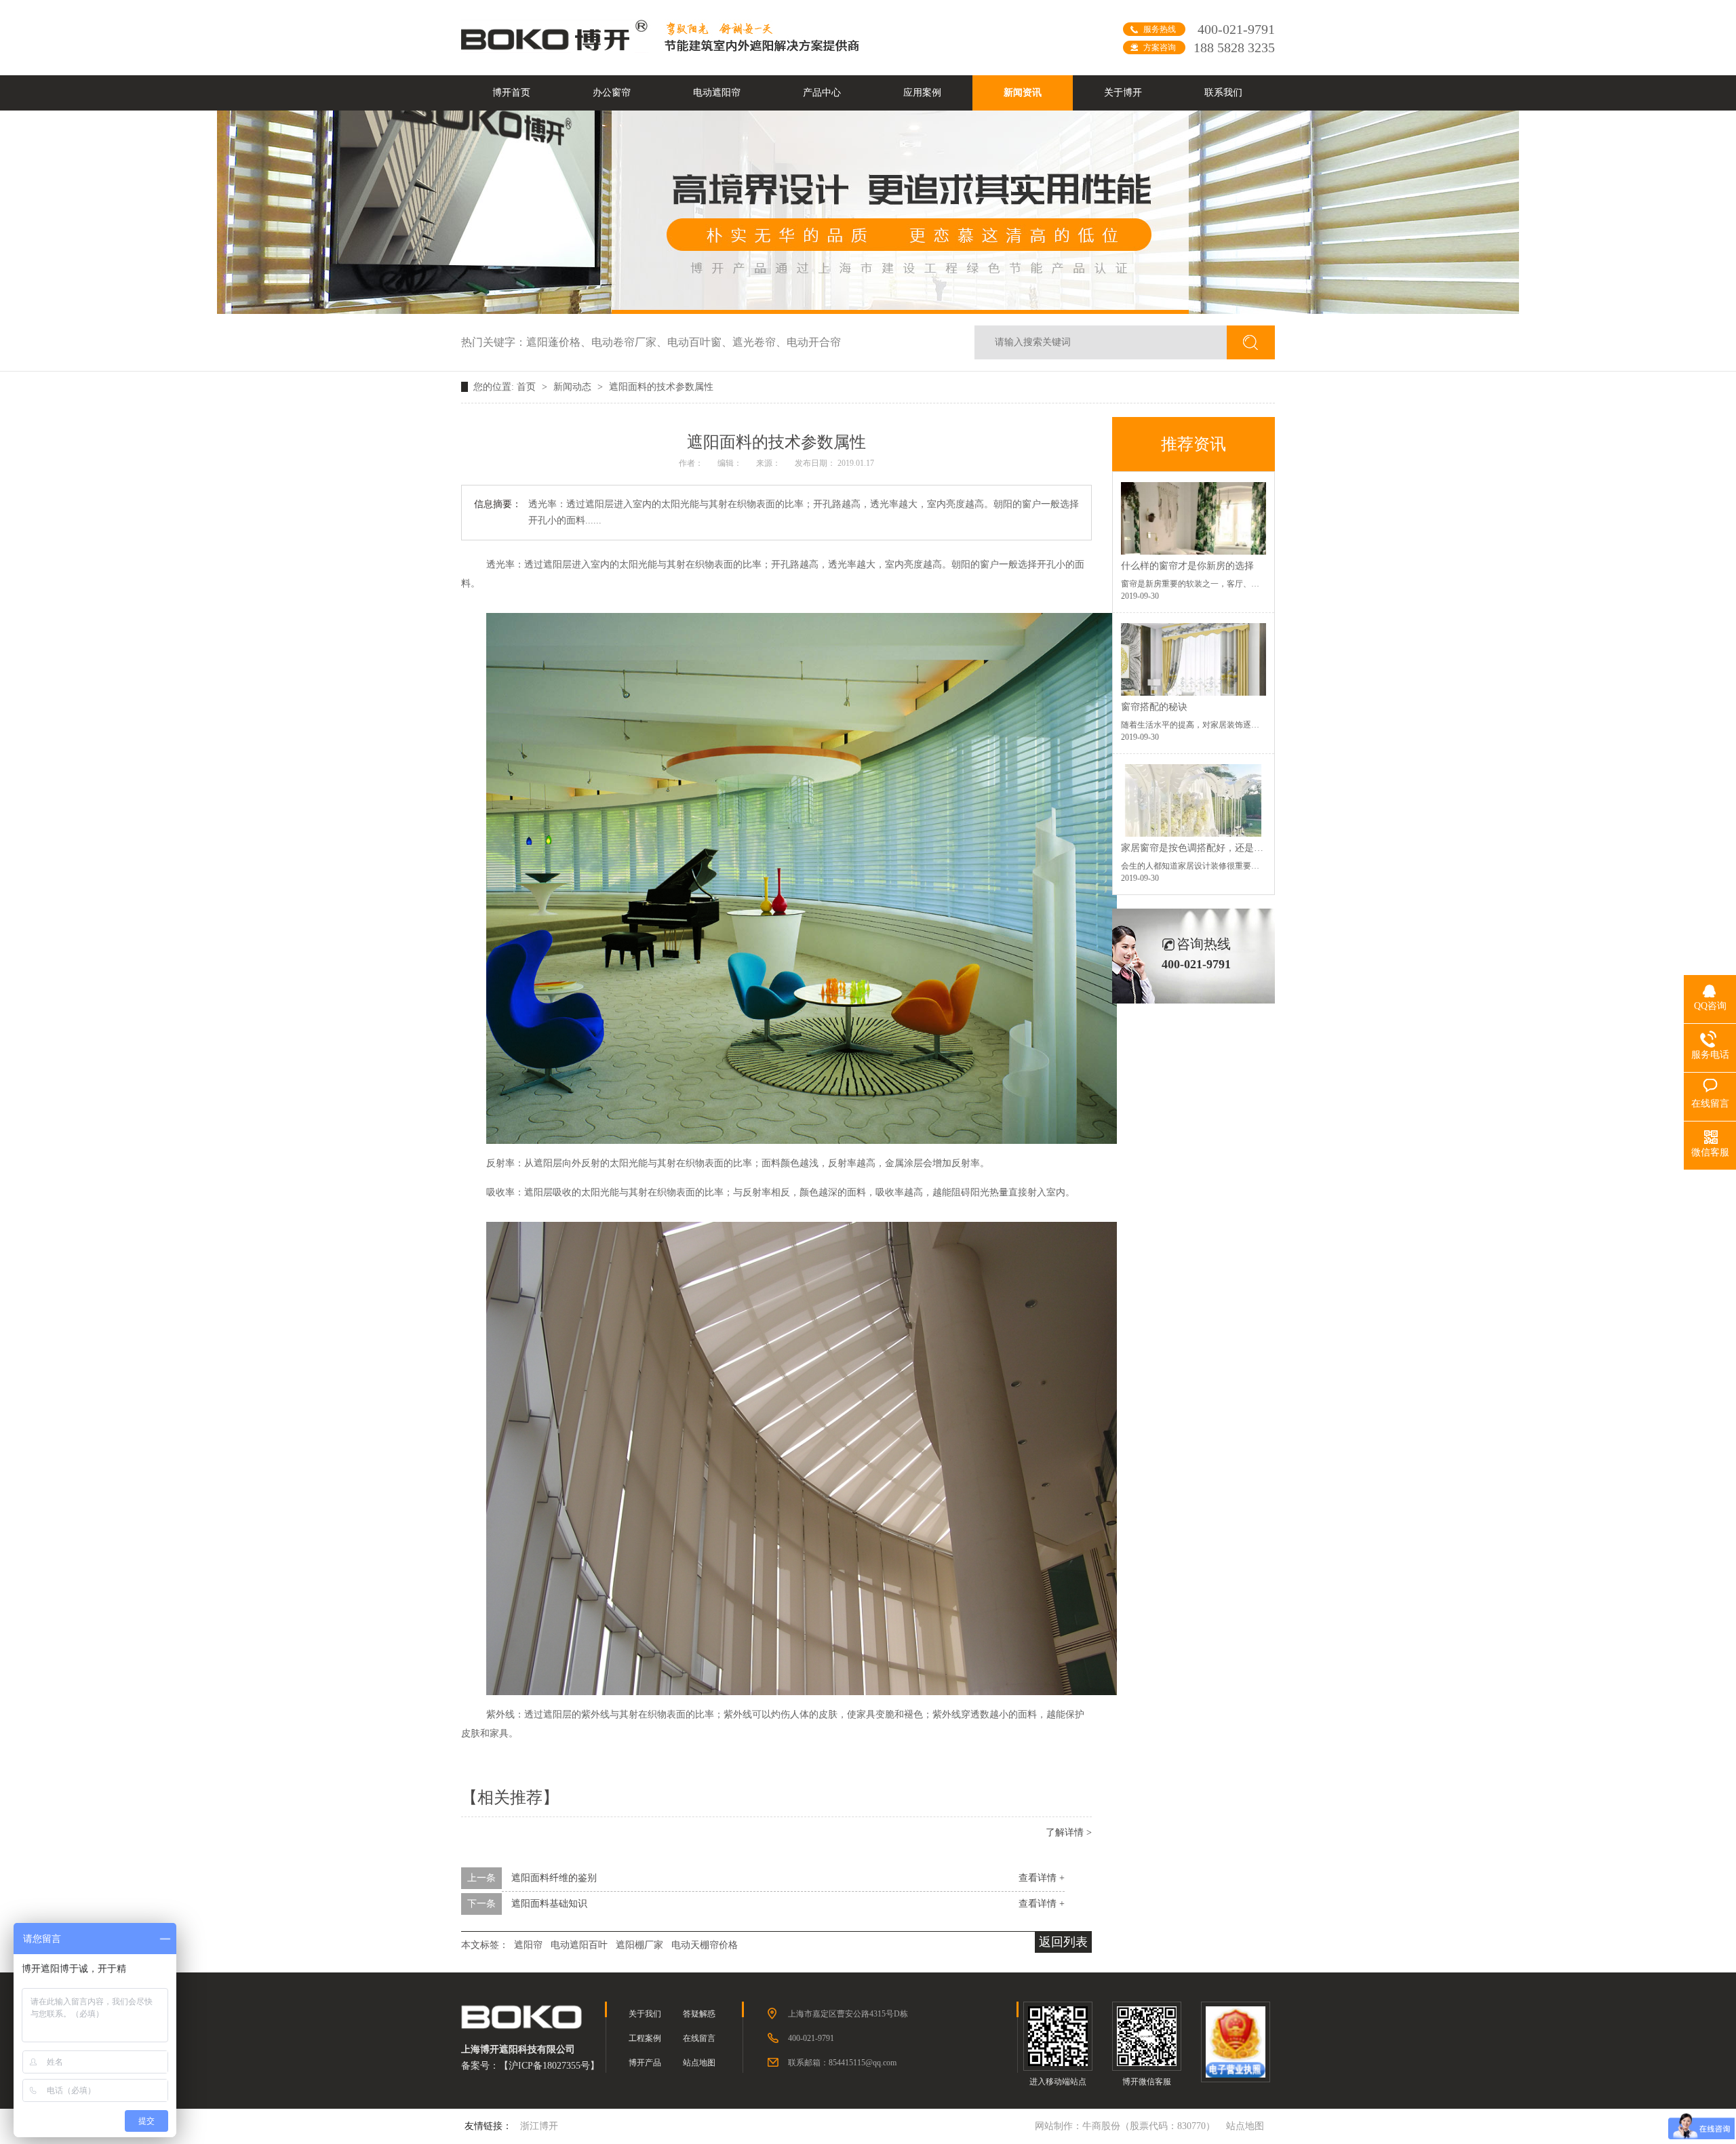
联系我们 (1223, 93)
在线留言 (699, 2038)
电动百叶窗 (700, 342)
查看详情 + (1042, 1878)
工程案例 (645, 2038)
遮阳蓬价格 (559, 342)
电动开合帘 (814, 342)
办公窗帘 (612, 93)
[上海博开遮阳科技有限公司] (556, 49)
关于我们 (645, 2014)
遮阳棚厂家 (639, 1945)
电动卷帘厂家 (629, 342)
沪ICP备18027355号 (549, 2066)
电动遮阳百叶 (579, 1945)
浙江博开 (539, 2126)
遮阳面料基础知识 (549, 1904)
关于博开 (1123, 93)
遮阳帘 (528, 1945)
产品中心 (822, 93)
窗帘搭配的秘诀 (1154, 707)
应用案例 (922, 93)
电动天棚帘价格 (705, 1945)
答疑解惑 (699, 2014)
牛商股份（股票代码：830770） (1149, 2126)
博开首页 (511, 93)
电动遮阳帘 (717, 93)
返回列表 (1063, 1942)
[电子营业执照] (1235, 2042)
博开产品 (645, 2063)
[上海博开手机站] (1058, 2036)
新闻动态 (574, 387)
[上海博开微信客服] (1146, 2036)
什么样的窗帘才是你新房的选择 (1187, 566)
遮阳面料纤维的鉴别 (554, 1878)
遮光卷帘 (759, 342)
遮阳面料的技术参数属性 (661, 387)
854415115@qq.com (863, 2063)
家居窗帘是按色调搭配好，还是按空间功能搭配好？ (1230, 848)
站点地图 (699, 2063)
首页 (528, 387)
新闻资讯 (1023, 93)
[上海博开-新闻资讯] (868, 311)
